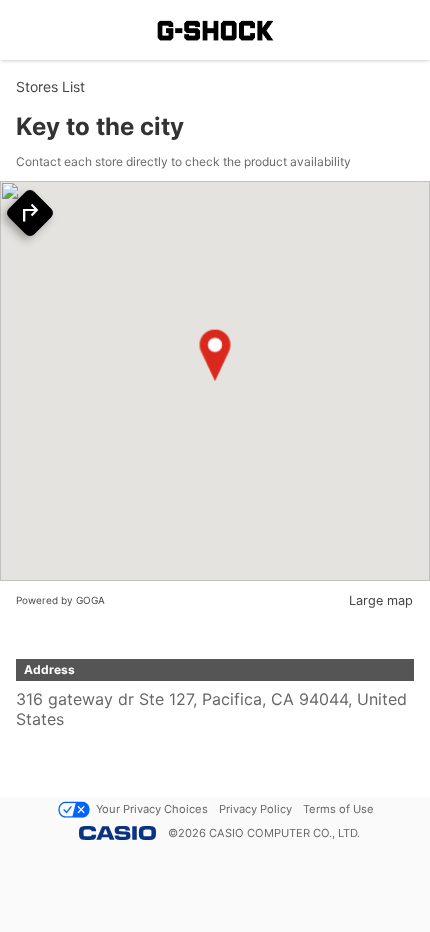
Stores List (50, 86)
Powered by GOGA (60, 600)
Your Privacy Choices (152, 809)
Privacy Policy (255, 809)
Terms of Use (338, 809)
